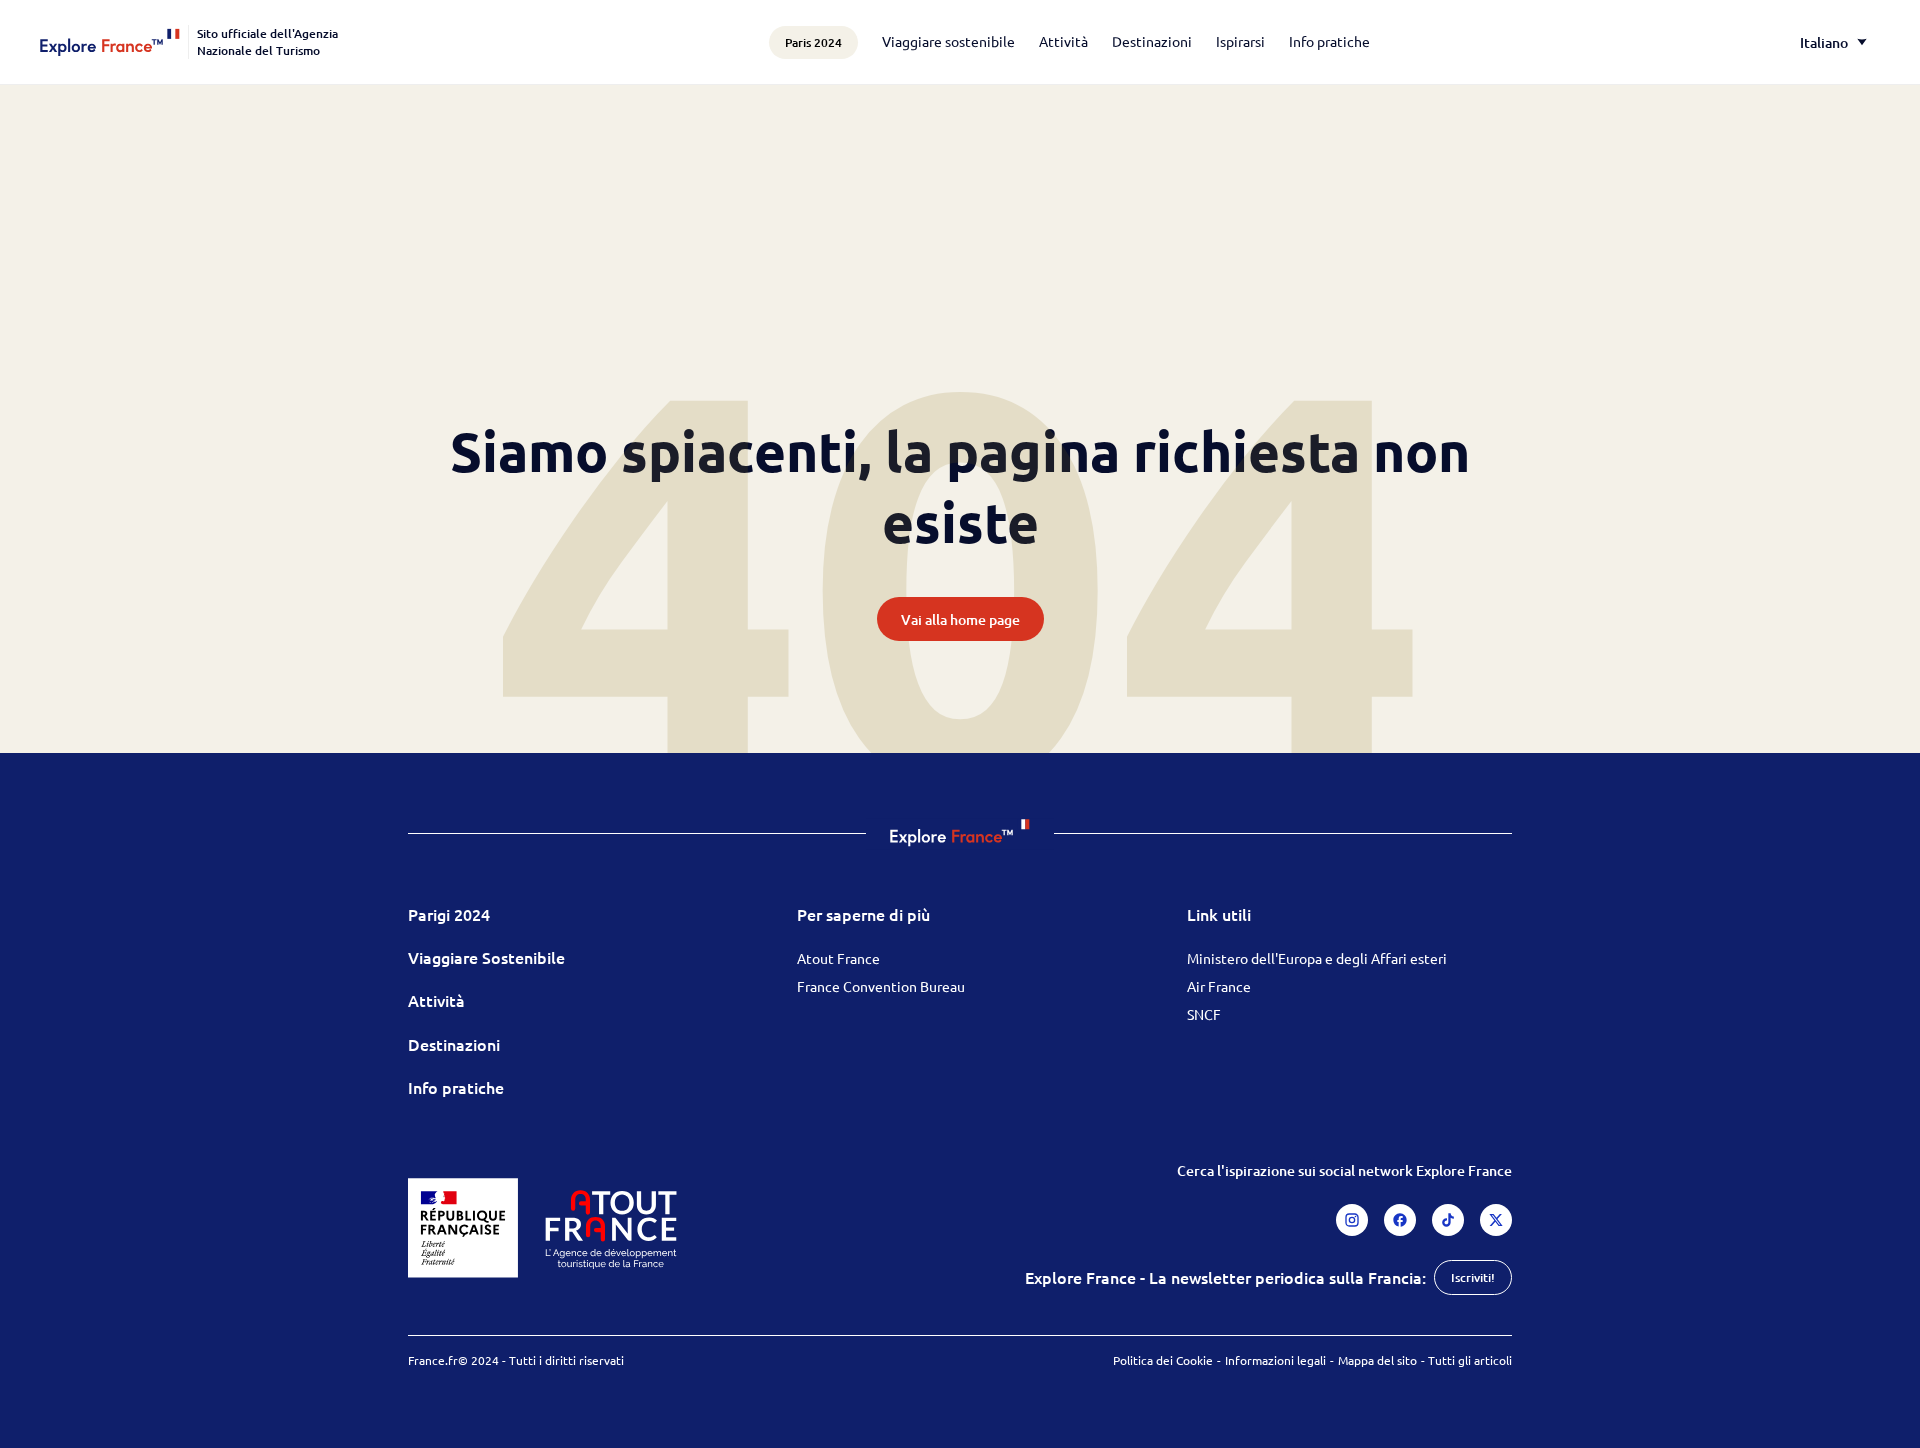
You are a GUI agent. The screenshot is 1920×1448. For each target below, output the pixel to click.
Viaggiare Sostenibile (486, 957)
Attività (1063, 41)
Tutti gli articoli (1470, 1360)
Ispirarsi (1240, 41)
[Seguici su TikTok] (1448, 1220)
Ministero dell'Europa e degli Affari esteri (1317, 958)
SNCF (1204, 1014)
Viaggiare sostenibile (948, 41)
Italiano (1824, 42)
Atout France (838, 958)
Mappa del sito (1377, 1360)
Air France (1219, 986)
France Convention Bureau (881, 986)
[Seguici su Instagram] (1352, 1220)
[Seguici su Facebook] (1400, 1220)
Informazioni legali (1275, 1360)
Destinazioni (1152, 41)
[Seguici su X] (1496, 1220)
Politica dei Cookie (1163, 1360)
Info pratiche (1329, 41)
